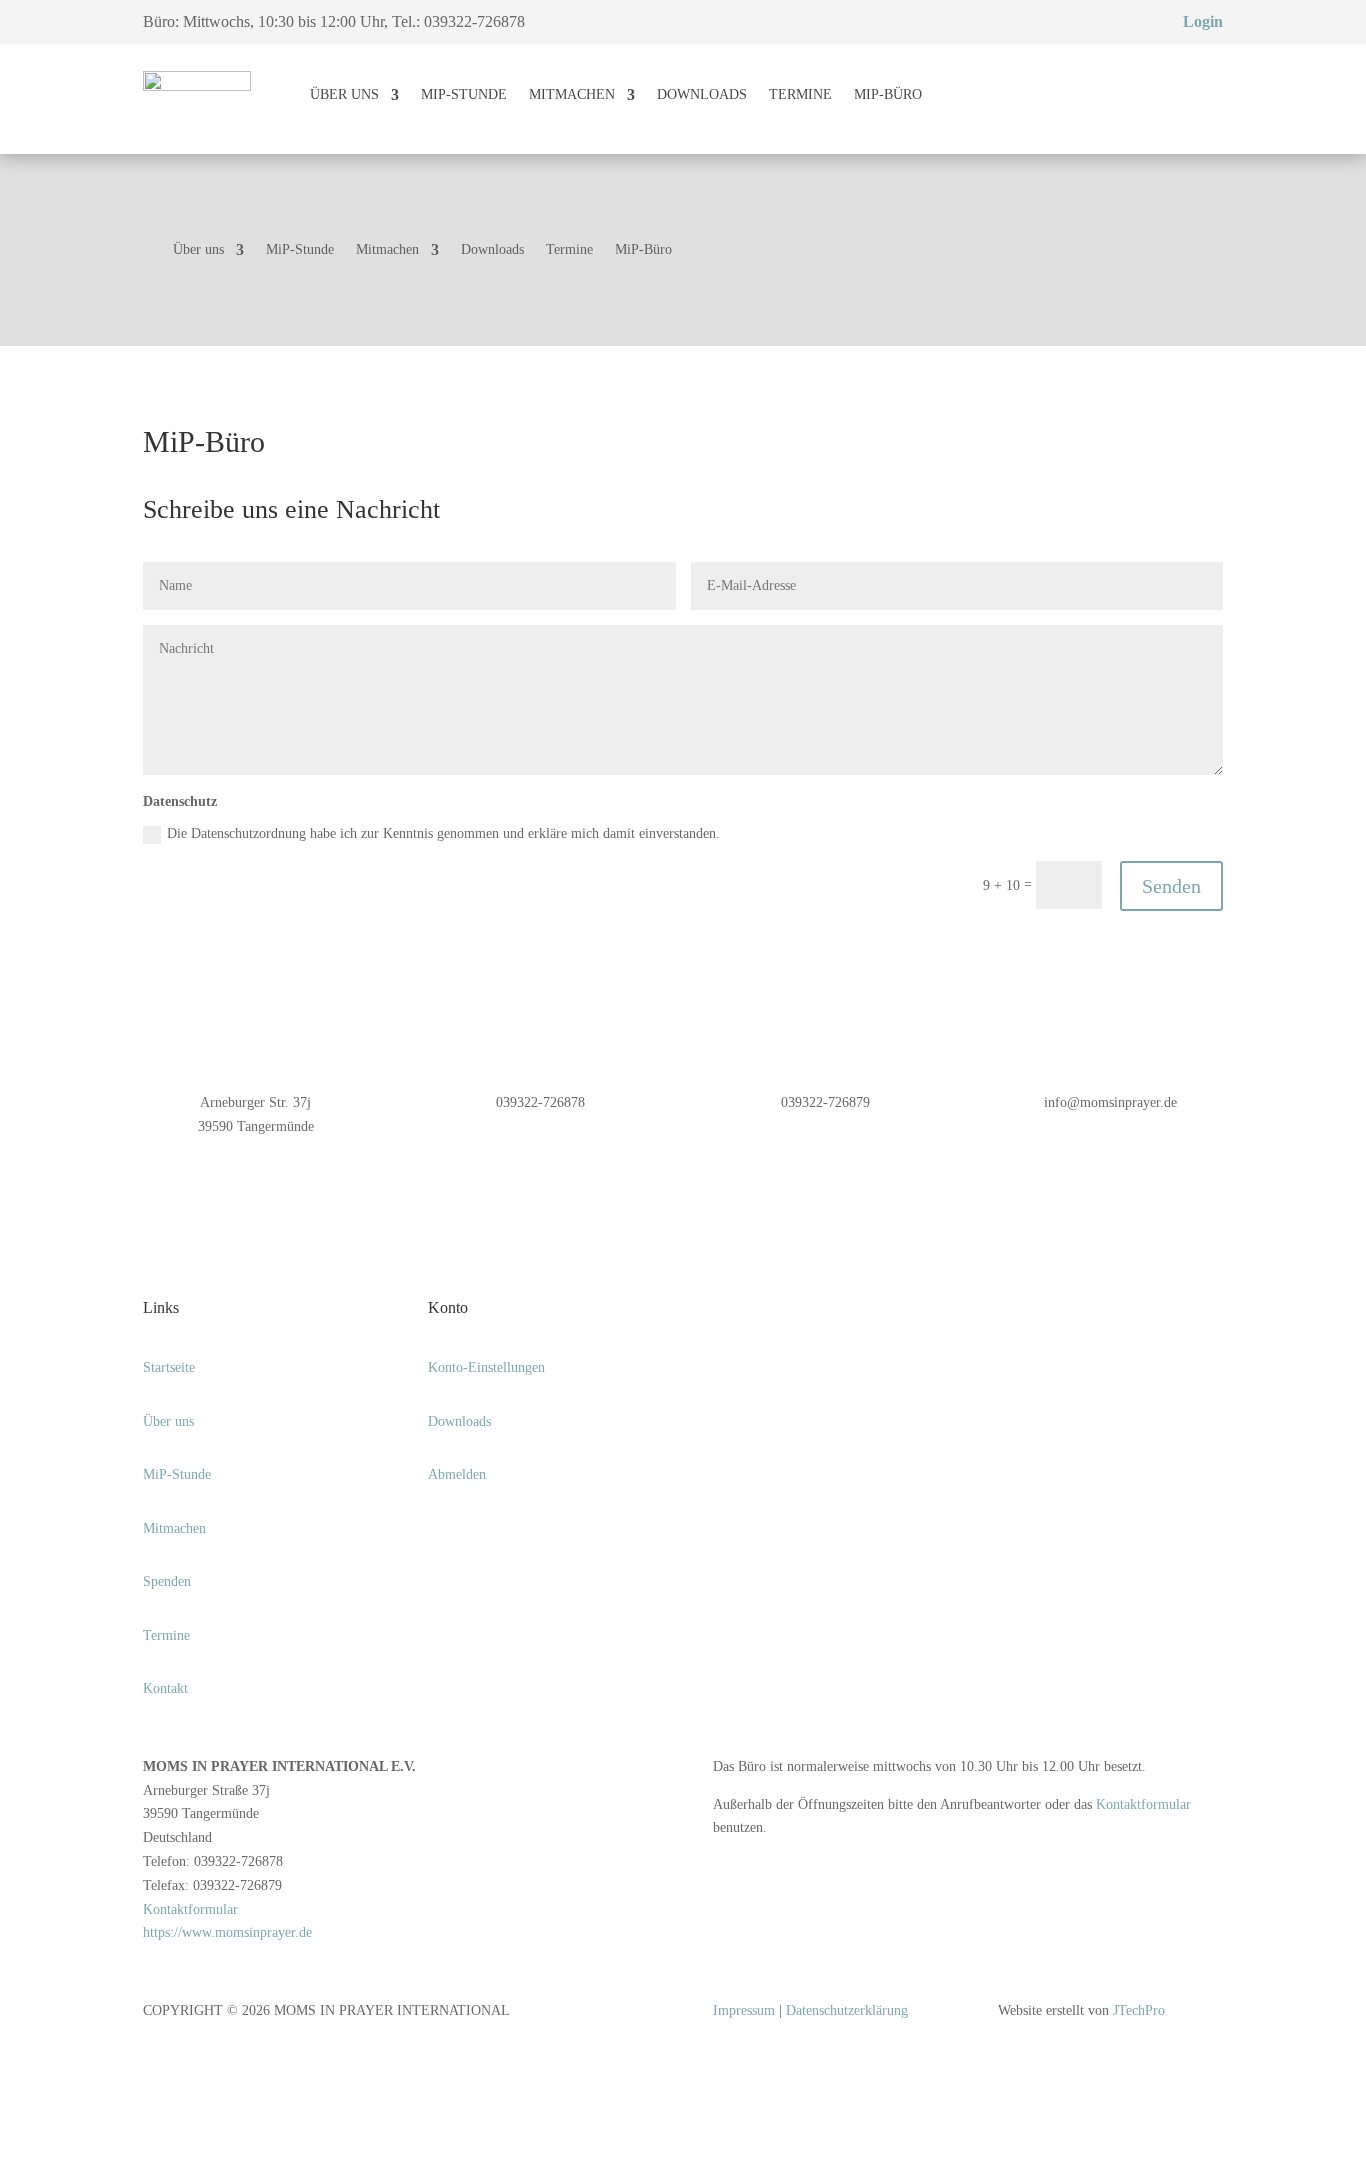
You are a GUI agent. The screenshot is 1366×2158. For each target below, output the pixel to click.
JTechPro (1139, 2010)
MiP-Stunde (464, 94)
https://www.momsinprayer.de (227, 1932)
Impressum (744, 2010)
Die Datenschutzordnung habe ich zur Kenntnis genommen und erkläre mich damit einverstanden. (445, 833)
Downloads (702, 94)
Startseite (169, 1367)
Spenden (167, 1581)
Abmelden (457, 1474)
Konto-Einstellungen (486, 1367)
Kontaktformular (190, 1909)
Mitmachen (572, 94)
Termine (800, 94)
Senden (1171, 886)
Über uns (344, 94)
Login (1203, 21)
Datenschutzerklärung (847, 2010)
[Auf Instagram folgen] (444, 1533)
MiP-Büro (888, 94)
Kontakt (165, 1688)
